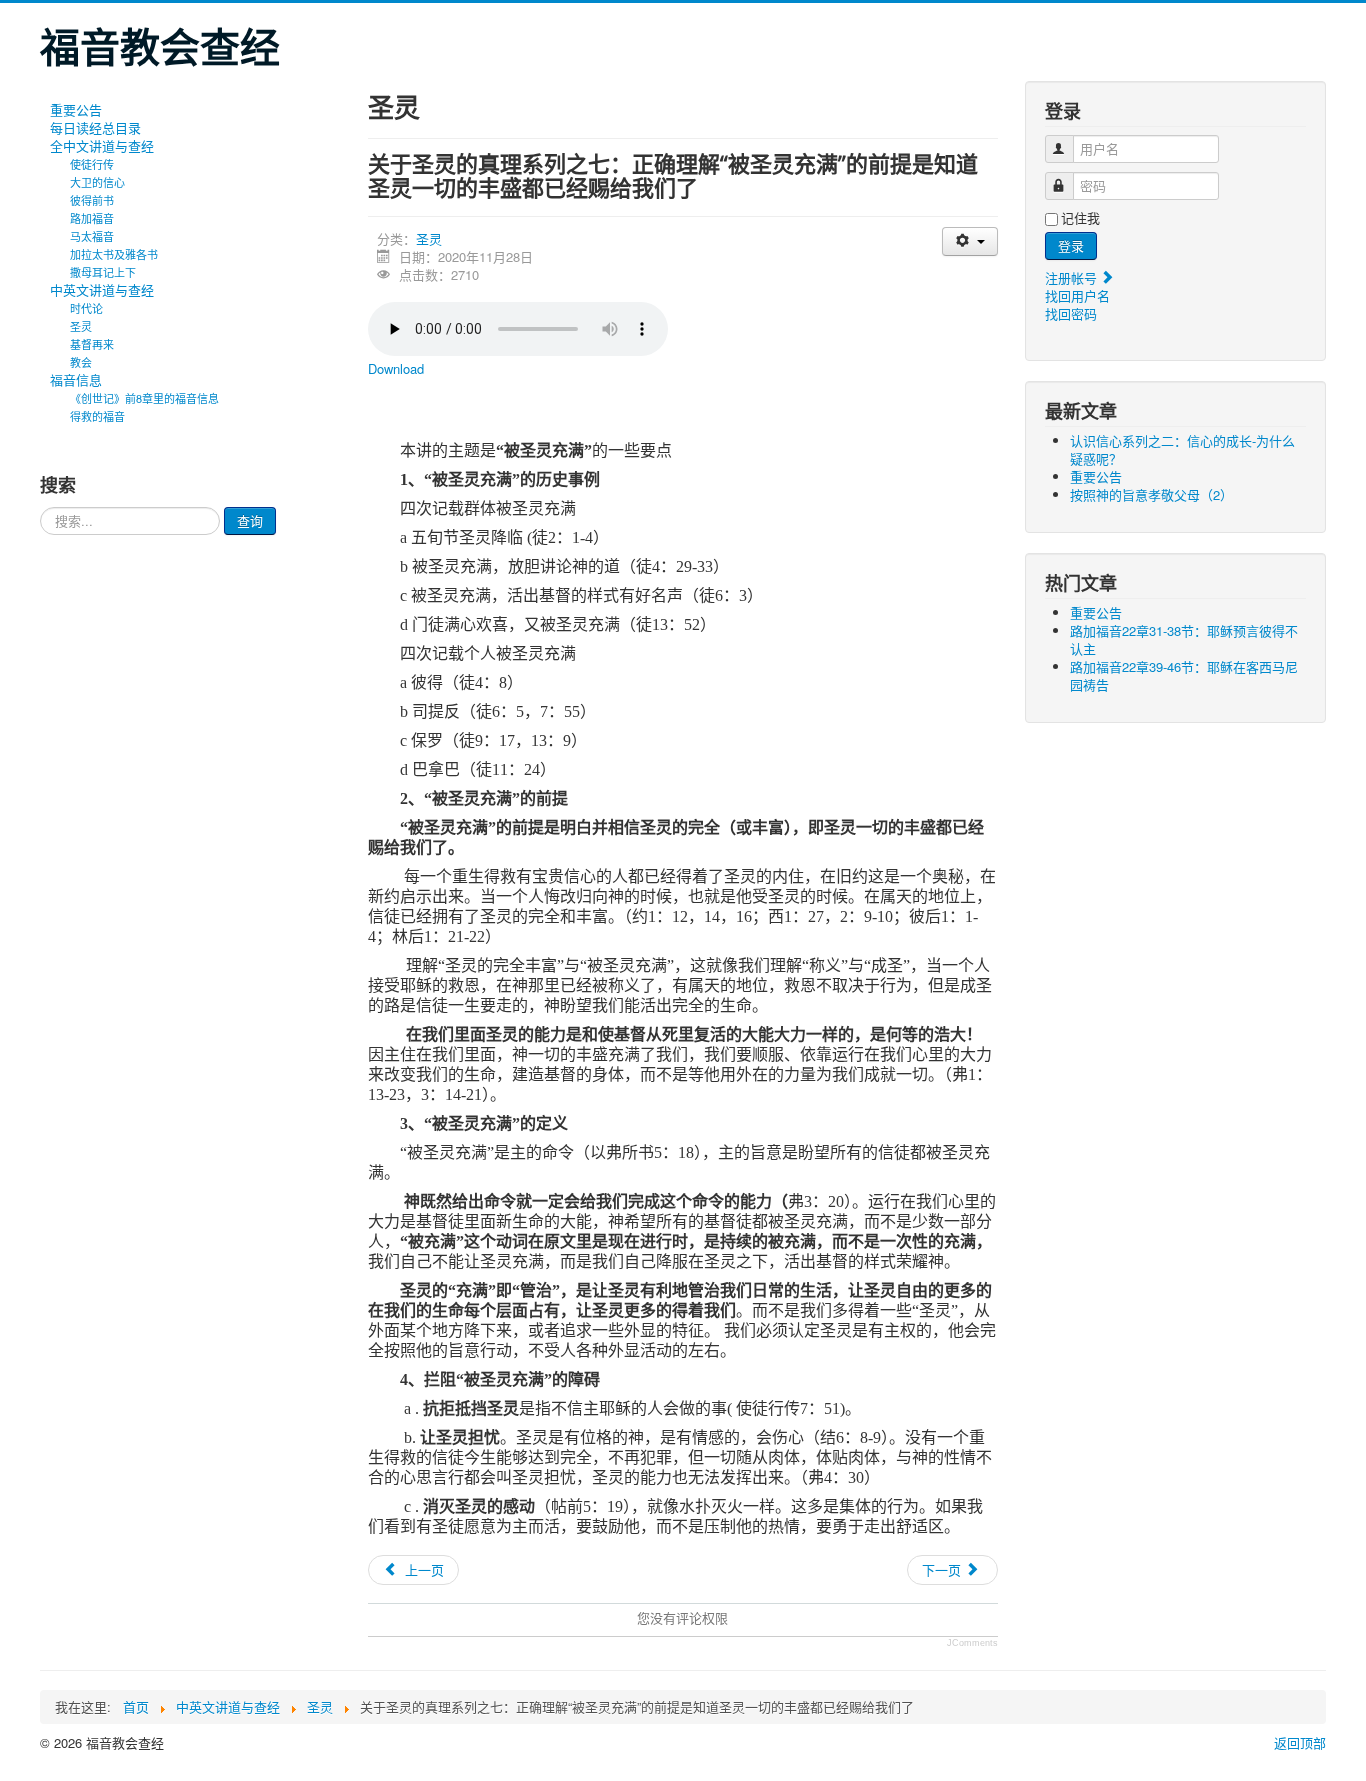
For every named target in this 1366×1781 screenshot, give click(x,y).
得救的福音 (97, 416)
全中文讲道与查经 (102, 146)
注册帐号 (1073, 277)
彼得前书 (92, 200)
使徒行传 (92, 164)
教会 (81, 362)
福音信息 (76, 380)
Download (396, 368)
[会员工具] (969, 241)
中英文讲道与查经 (102, 290)
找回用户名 (1077, 295)
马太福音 (92, 236)
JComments (972, 1643)
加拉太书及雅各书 (114, 254)
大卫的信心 (97, 182)
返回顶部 (1300, 1742)
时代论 (86, 308)
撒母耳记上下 (103, 272)
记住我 (1080, 218)
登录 (1071, 245)
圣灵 (81, 326)
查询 (250, 520)
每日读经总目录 (95, 128)
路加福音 (92, 218)
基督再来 (92, 344)
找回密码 (1071, 313)
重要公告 (76, 110)
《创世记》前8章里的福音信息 (144, 398)
